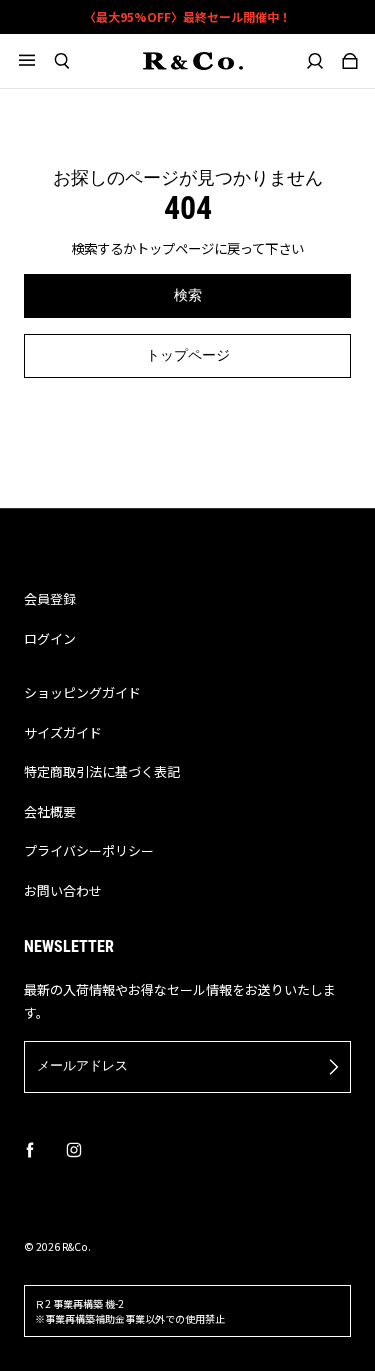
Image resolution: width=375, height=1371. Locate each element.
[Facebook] (30, 1150)
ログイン (50, 638)
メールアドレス (82, 1065)
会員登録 (50, 598)
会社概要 (50, 811)
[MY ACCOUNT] (315, 61)
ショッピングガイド (82, 692)
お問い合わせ (63, 890)
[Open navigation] (36, 61)
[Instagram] (74, 1150)
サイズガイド (63, 732)
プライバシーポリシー (89, 850)
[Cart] (350, 61)
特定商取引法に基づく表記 (102, 771)
